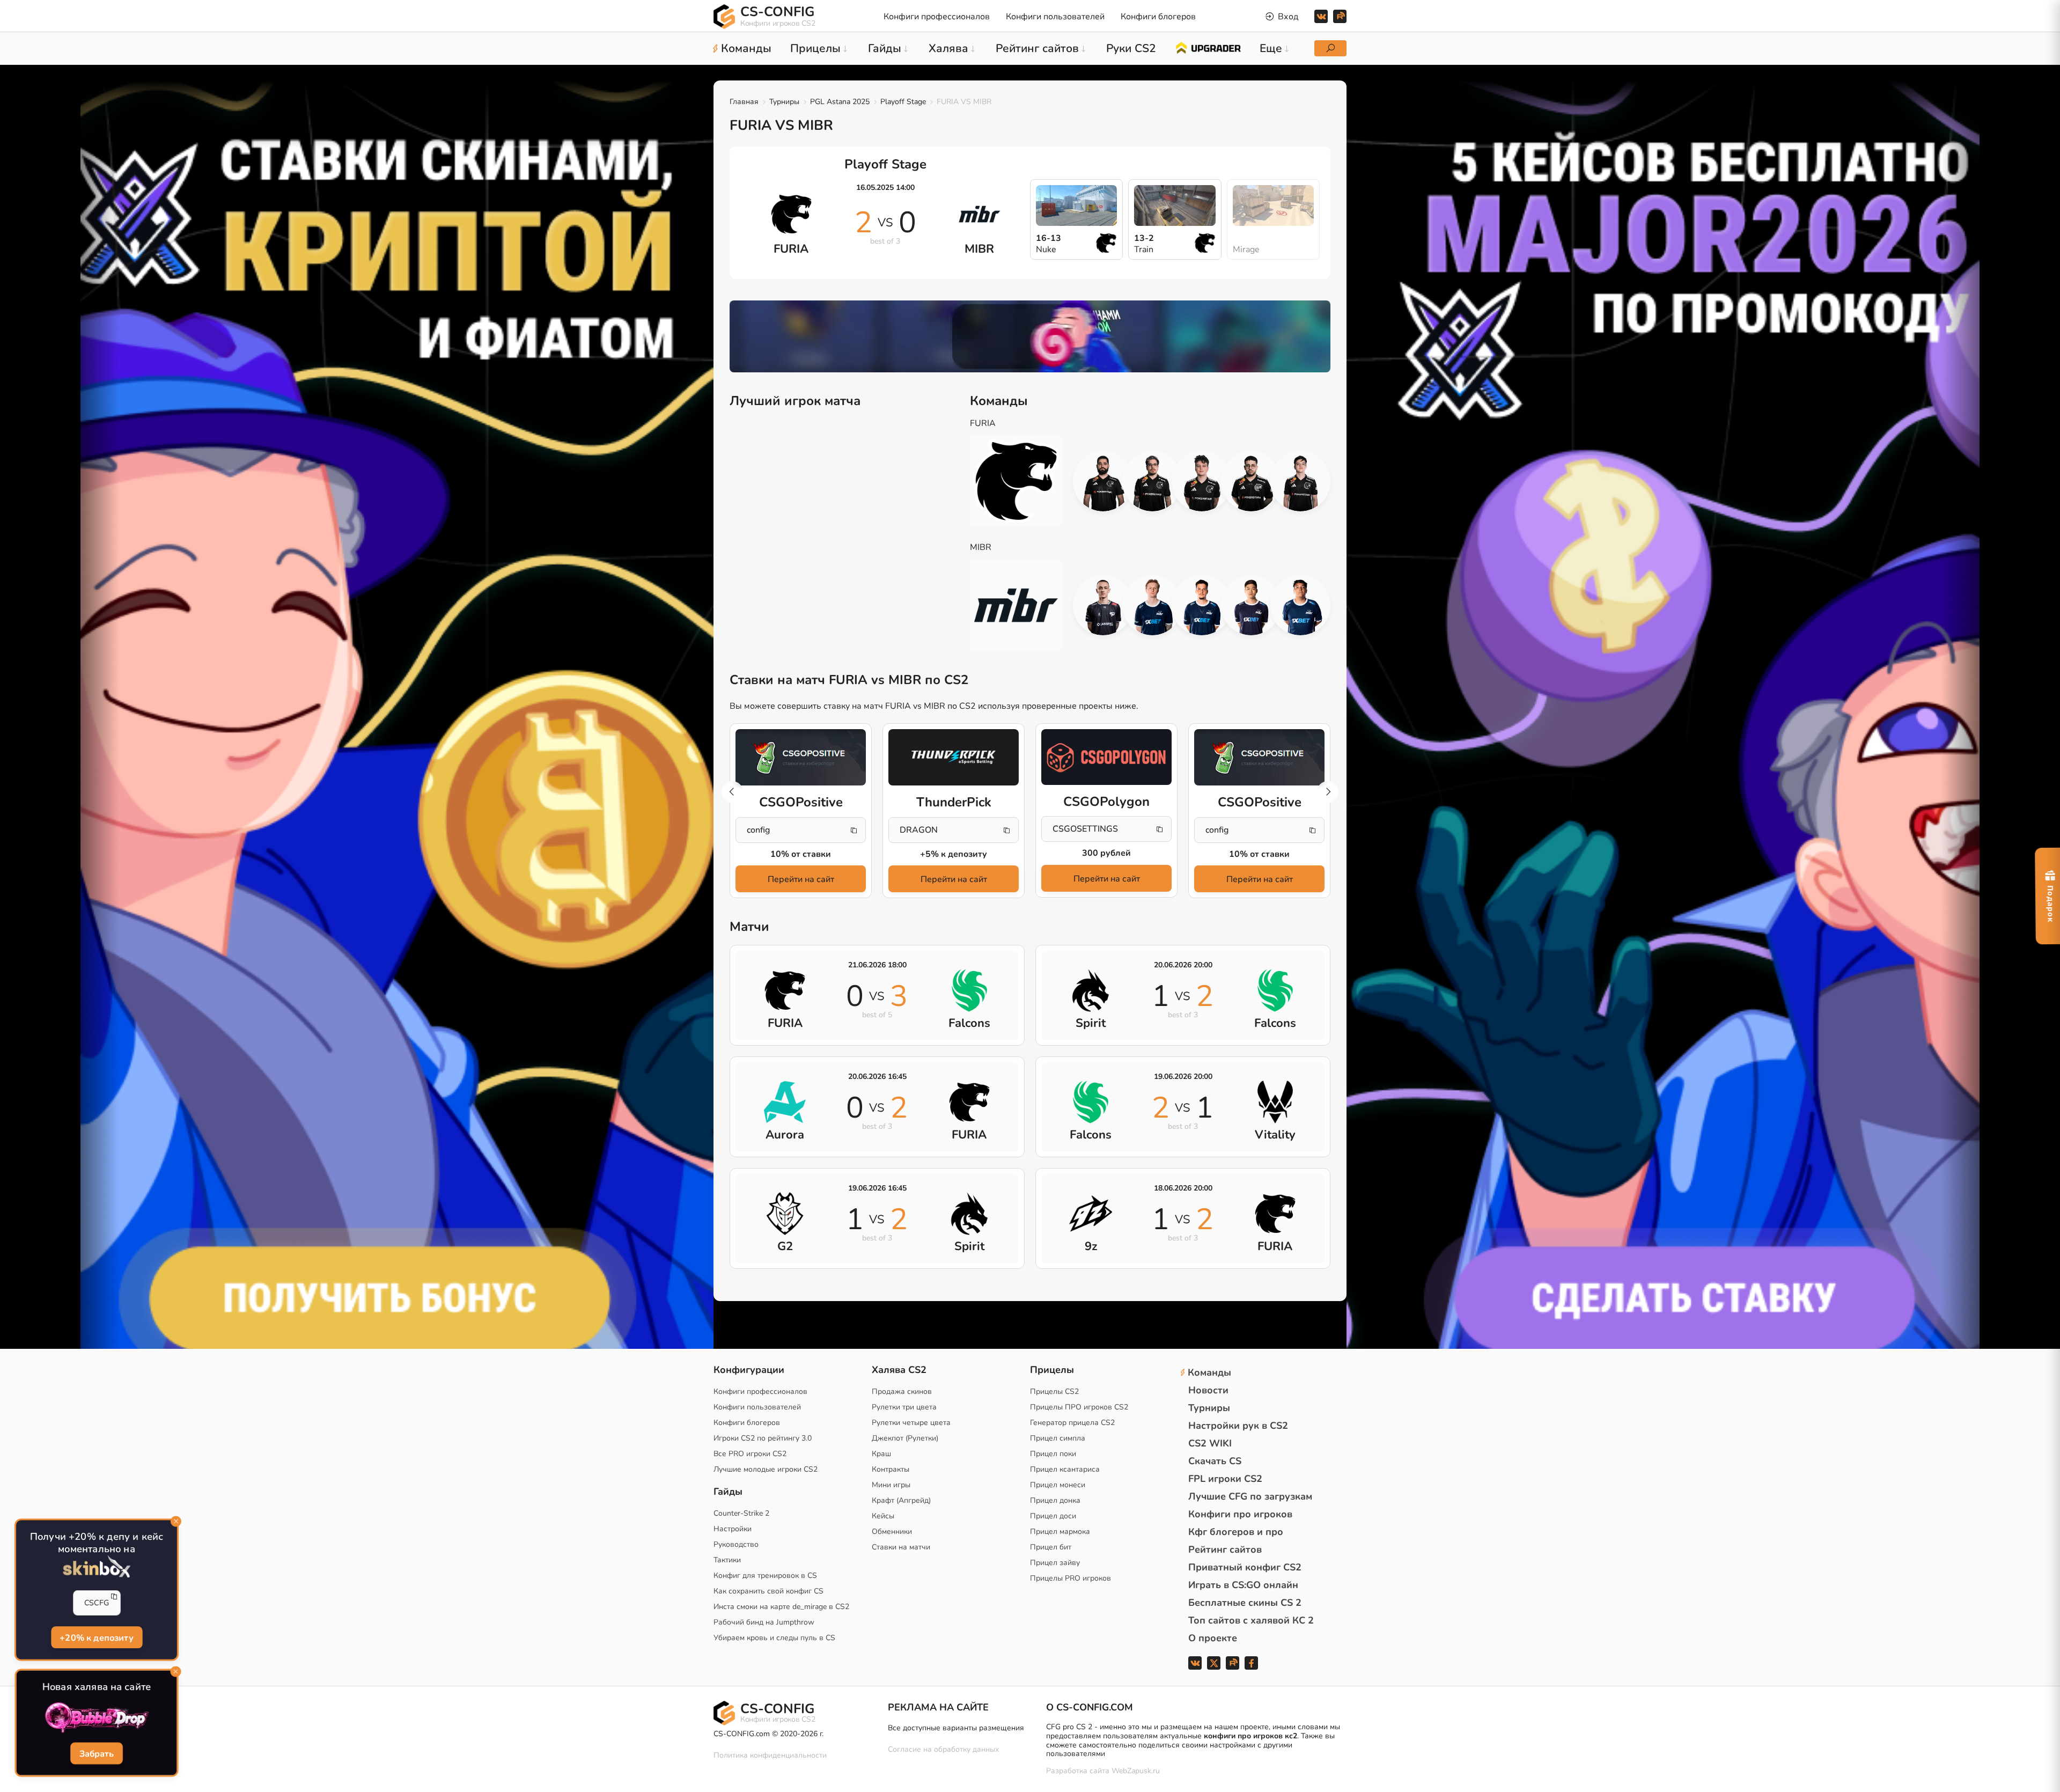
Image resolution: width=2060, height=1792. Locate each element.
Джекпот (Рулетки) (905, 1438)
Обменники (892, 1532)
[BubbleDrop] (97, 1718)
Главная (744, 102)
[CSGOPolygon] (1106, 757)
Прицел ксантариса (1065, 1469)
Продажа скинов (902, 1391)
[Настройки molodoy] (1300, 481)
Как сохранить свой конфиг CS (768, 1591)
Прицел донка (1055, 1500)
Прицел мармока (1060, 1532)
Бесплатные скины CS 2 (1245, 1603)
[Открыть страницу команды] (1024, 481)
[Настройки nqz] (1103, 605)
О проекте (1213, 1638)
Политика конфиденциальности (770, 1755)
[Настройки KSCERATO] (1251, 481)
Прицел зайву (1055, 1563)
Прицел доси (1053, 1516)
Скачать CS (1215, 1461)
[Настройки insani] (1251, 605)
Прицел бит (1051, 1547)
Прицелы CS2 (1054, 1391)
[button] (1328, 792)
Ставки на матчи (901, 1547)
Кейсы (883, 1516)
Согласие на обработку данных (943, 1749)
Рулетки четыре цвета (911, 1423)
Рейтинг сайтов (1225, 1549)
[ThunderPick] (954, 758)
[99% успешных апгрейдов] (1208, 47)
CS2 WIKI (1210, 1443)
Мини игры (891, 1485)
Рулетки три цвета (904, 1407)
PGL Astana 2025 (840, 102)
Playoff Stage (903, 102)
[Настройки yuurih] (1152, 481)
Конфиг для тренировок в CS (765, 1576)
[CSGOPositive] (801, 758)
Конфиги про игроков (1240, 1514)
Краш (881, 1454)
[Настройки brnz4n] (1202, 605)
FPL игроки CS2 (1225, 1479)
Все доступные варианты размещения (956, 1728)
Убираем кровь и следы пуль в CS (774, 1638)
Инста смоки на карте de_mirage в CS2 (781, 1607)
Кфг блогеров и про (1236, 1532)
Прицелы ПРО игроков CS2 (1079, 1407)
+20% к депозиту (96, 1637)
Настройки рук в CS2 (1238, 1426)
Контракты (891, 1469)
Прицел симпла (1058, 1438)
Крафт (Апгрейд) (901, 1500)
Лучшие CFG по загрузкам (1250, 1496)
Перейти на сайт (801, 879)
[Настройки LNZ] (1152, 605)
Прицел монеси (1058, 1485)
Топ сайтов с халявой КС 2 (1251, 1620)
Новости (1208, 1390)
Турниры (784, 102)
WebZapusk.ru (1136, 1771)
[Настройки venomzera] (1300, 605)
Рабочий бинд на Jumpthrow (764, 1622)
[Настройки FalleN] (1103, 481)
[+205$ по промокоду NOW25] (1030, 336)
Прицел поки (1053, 1454)
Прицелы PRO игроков (1071, 1578)
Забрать (96, 1754)
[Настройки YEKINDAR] (1202, 481)
